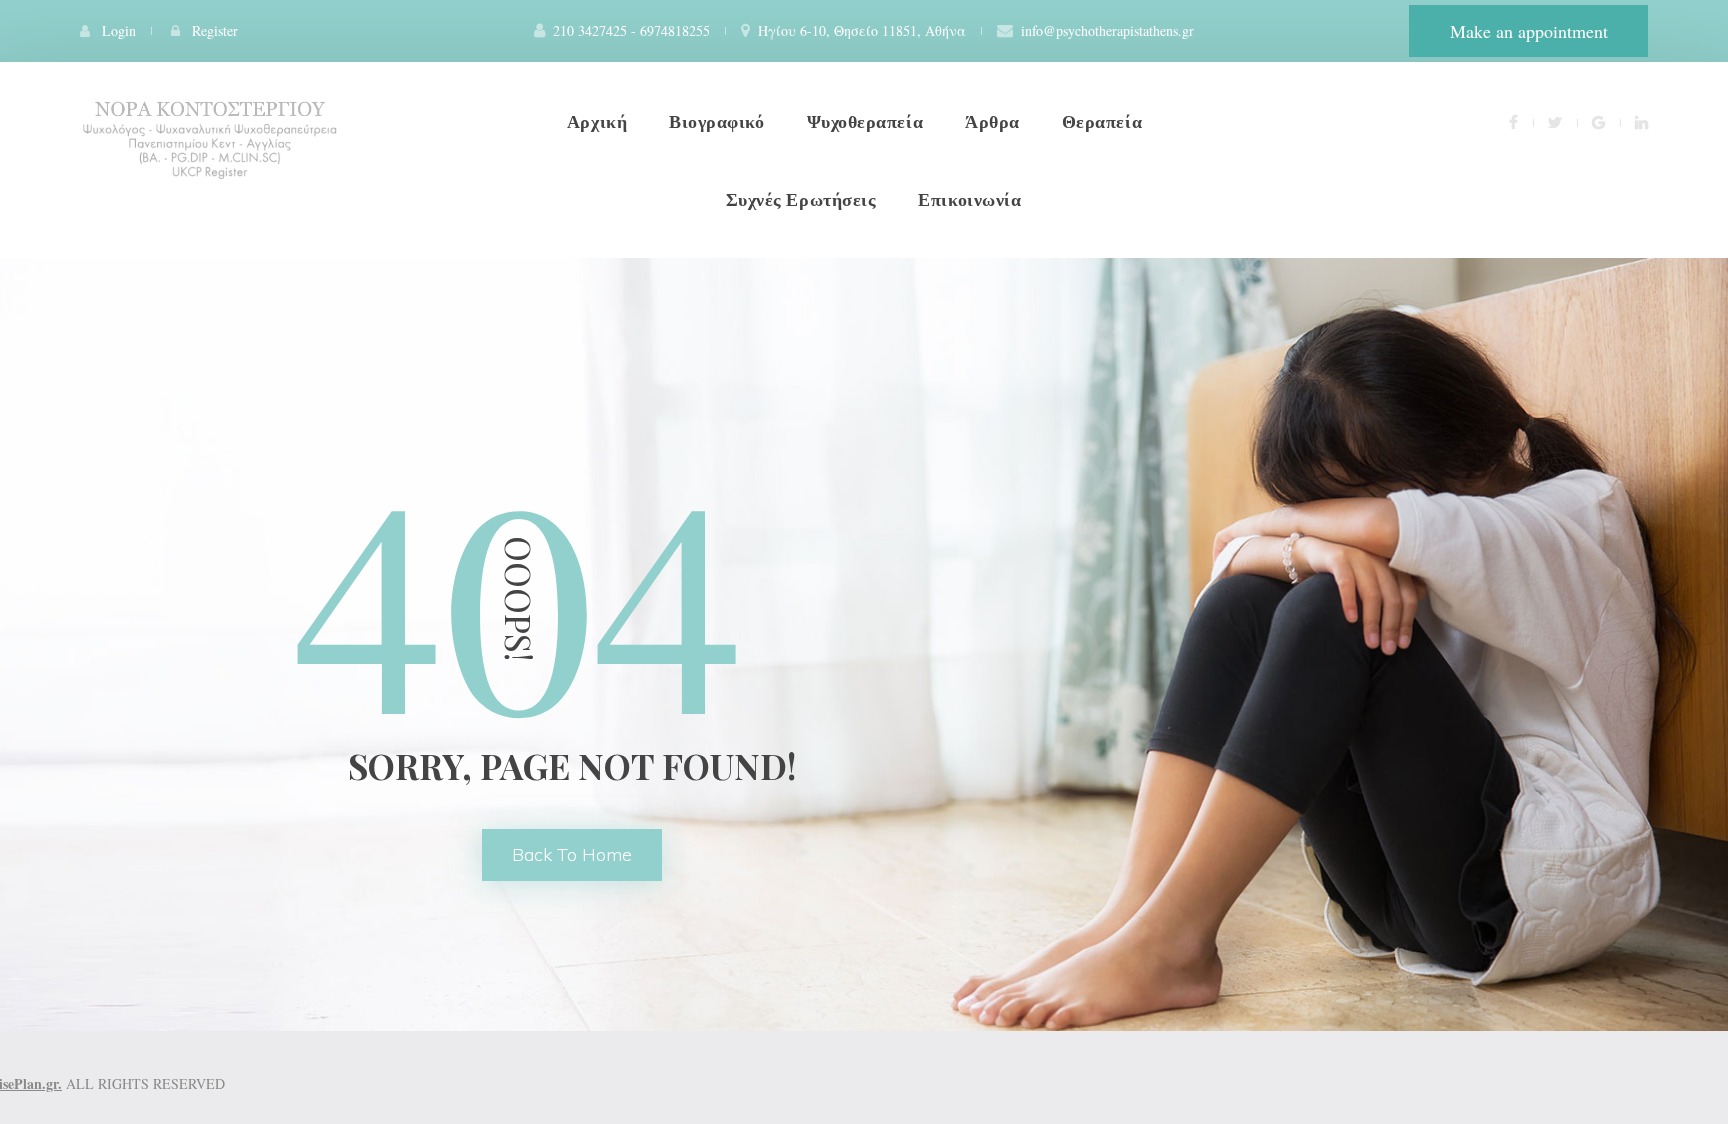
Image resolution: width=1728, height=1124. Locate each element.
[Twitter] (1555, 121)
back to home (572, 854)
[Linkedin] (1641, 121)
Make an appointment (1529, 31)
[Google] (1598, 121)
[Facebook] (1513, 121)
